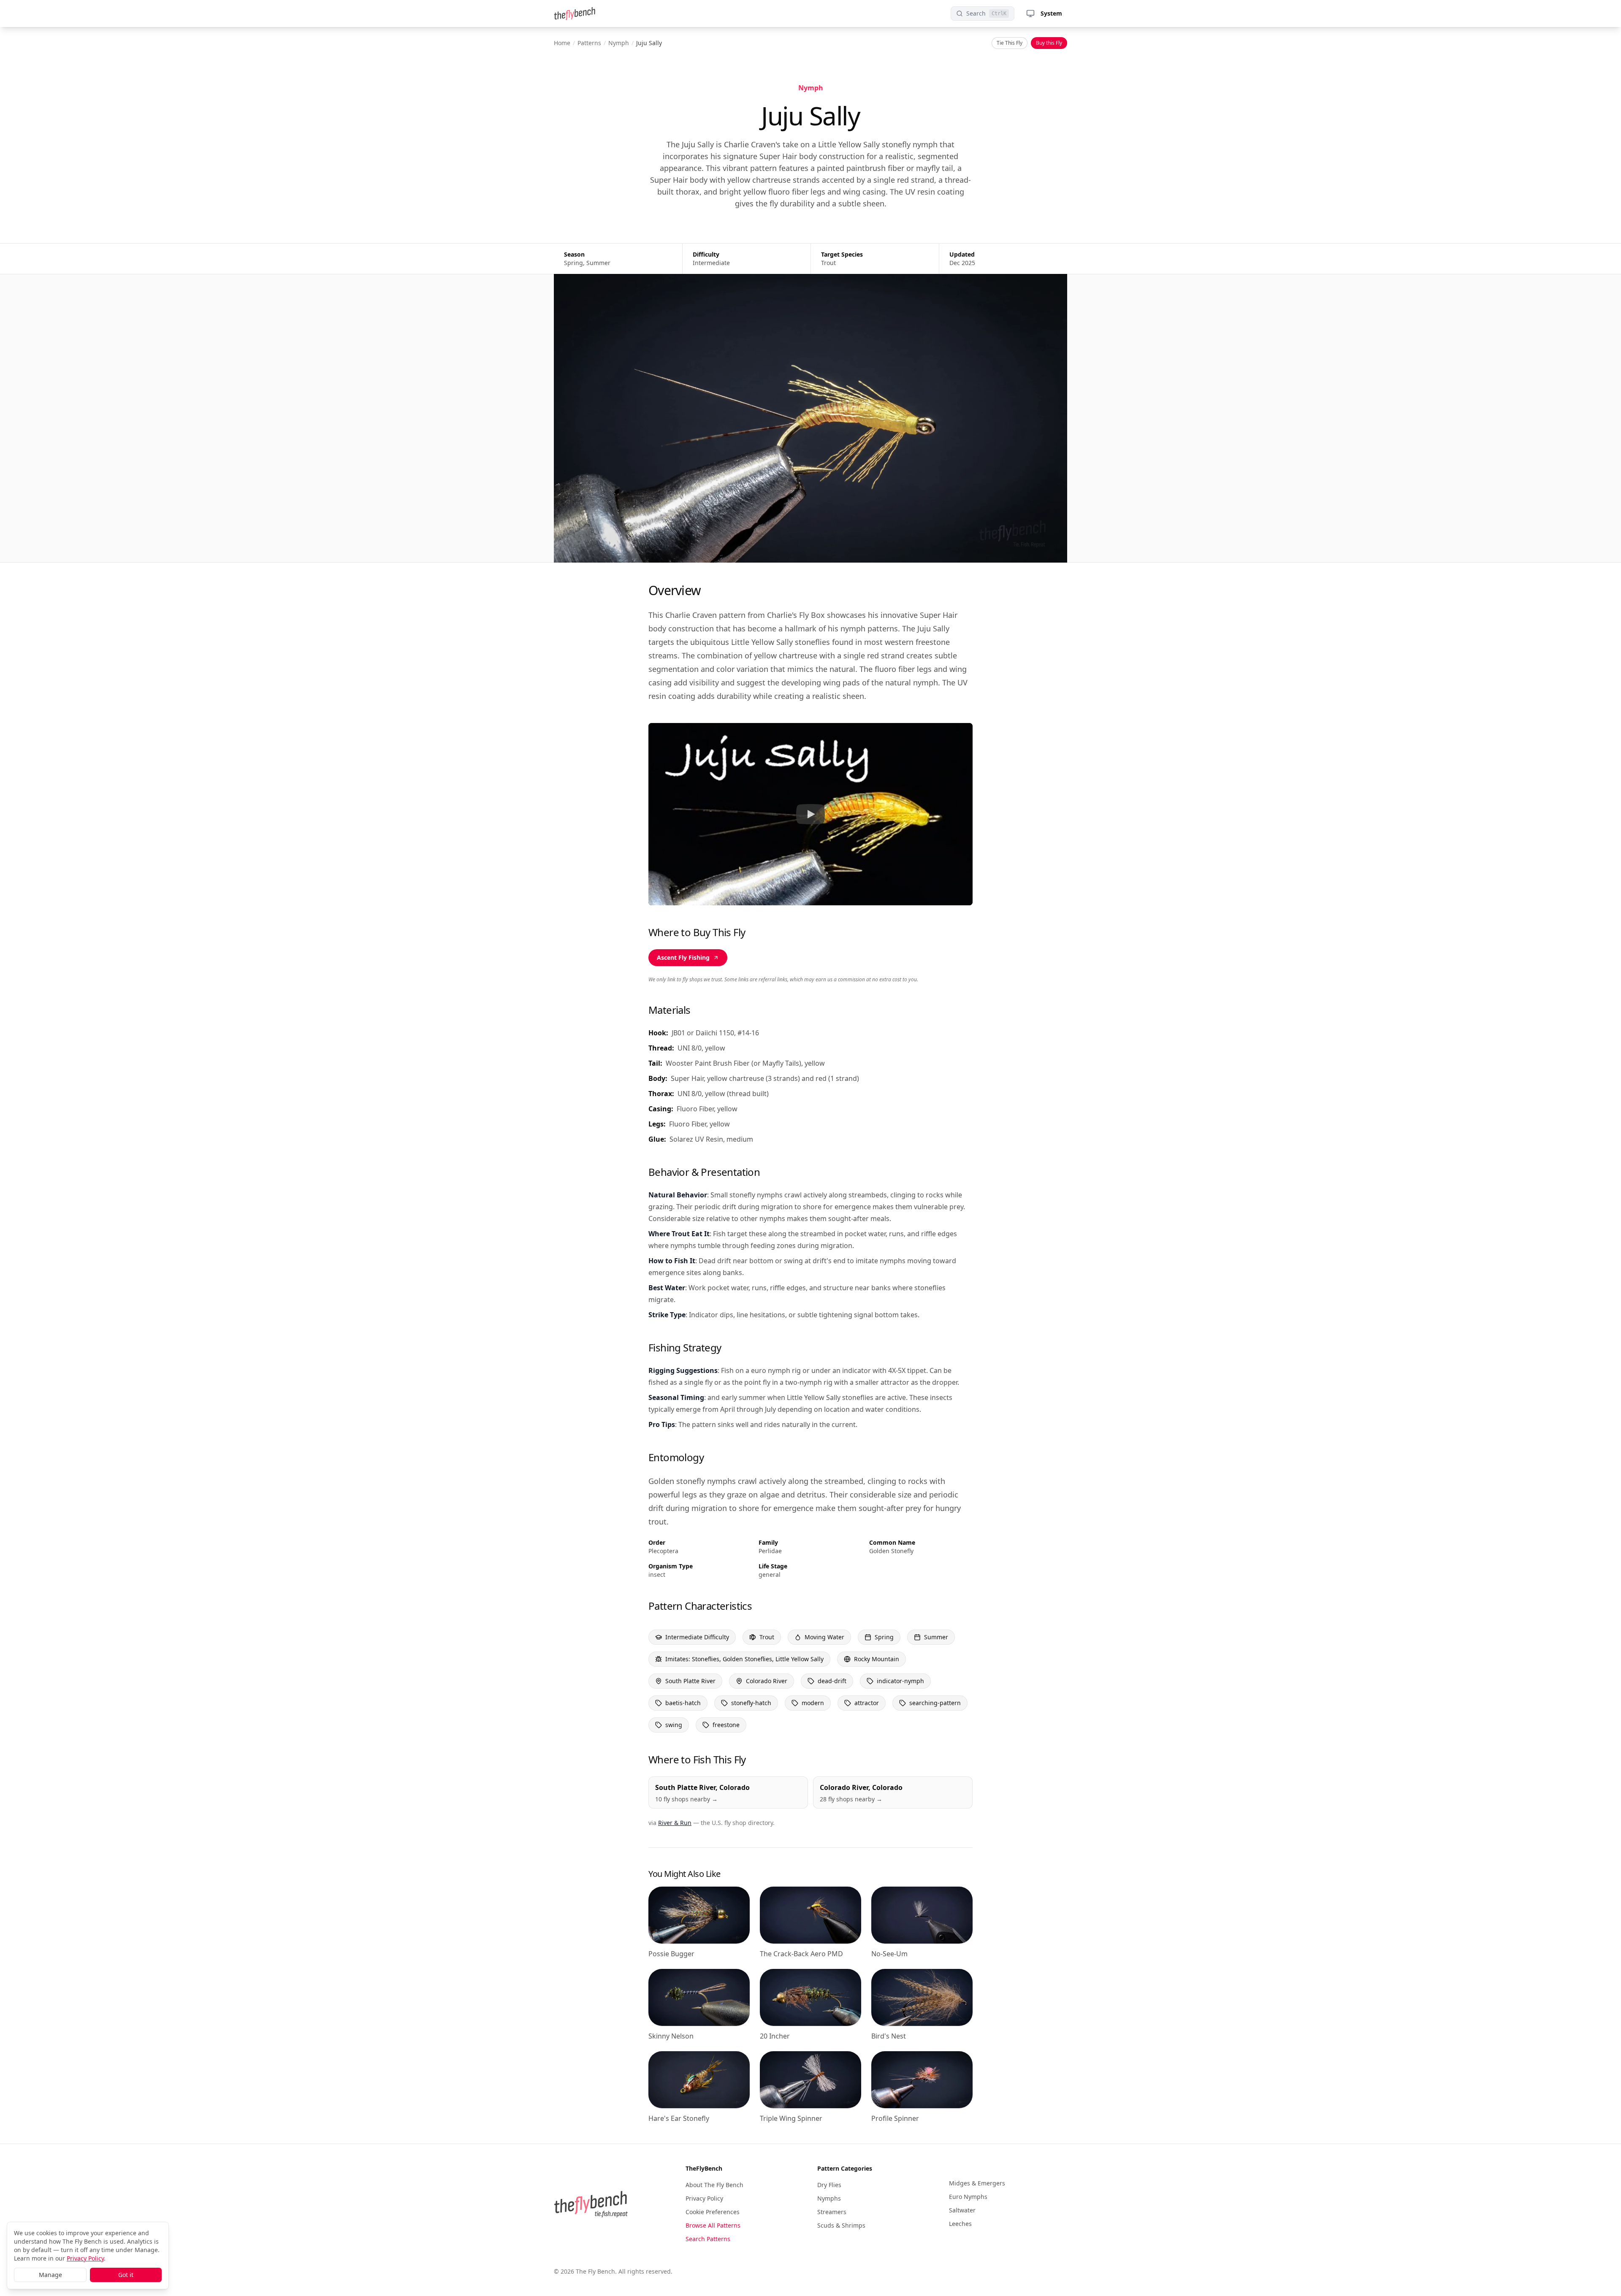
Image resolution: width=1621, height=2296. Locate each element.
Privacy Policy (704, 2198)
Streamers (832, 2212)
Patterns (589, 43)
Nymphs (829, 2198)
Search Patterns (708, 2239)
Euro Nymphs (968, 2197)
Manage (50, 2275)
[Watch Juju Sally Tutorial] (810, 814)
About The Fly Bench (714, 2185)
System (1051, 13)
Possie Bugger (671, 1954)
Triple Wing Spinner (791, 2118)
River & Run (675, 1823)
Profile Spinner (895, 2118)
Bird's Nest (889, 2036)
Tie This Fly (1010, 43)
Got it (126, 2275)
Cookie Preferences (713, 2212)
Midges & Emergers (977, 2183)
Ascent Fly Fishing (683, 957)
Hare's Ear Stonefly (679, 2118)
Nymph (619, 43)
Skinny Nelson (671, 2036)
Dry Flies (829, 2185)
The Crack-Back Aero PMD (801, 1954)
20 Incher (775, 2036)
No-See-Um (889, 1954)
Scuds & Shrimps (841, 2225)
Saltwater (962, 2210)
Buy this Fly (1049, 43)
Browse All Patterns (713, 2225)
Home (562, 43)
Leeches (960, 2224)
